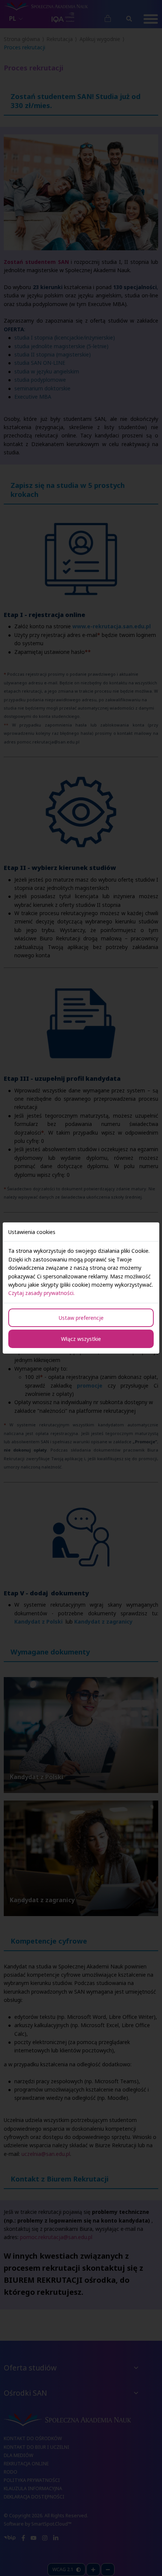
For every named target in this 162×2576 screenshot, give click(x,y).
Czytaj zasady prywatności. (41, 1293)
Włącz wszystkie (81, 1339)
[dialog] (81, 1288)
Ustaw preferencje (81, 1318)
